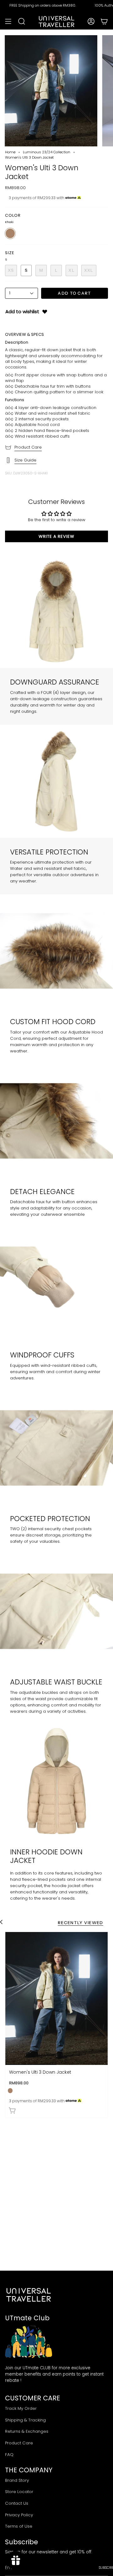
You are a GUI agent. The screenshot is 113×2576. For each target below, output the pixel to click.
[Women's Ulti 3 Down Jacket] (56, 1999)
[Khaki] (10, 2090)
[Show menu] (8, 21)
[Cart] (104, 21)
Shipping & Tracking (25, 2420)
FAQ (9, 2455)
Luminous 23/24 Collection (47, 152)
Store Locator (19, 2492)
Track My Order (21, 2408)
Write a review (56, 536)
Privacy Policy (19, 2515)
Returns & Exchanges (27, 2431)
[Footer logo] (29, 2295)
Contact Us (17, 2503)
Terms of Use (19, 2526)
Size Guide (25, 460)
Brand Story (17, 2480)
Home (10, 152)
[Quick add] (13, 2110)
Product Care (28, 447)
